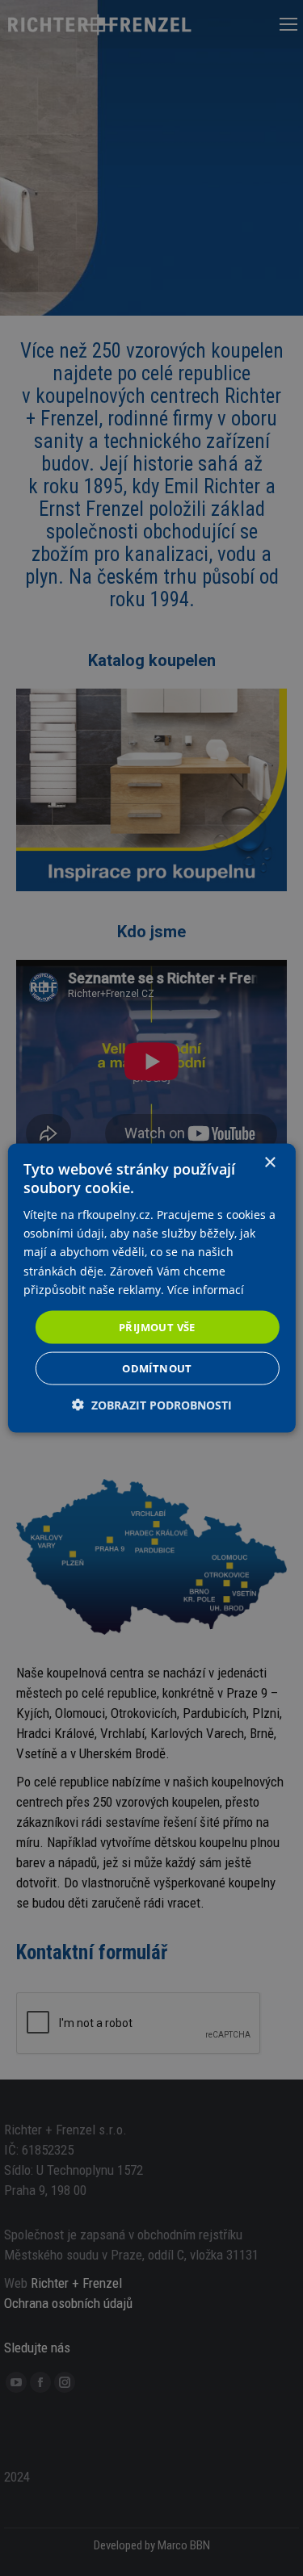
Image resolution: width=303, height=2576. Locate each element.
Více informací (206, 1289)
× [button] (269, 1162)
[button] (152, 1405)
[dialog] (151, 1288)
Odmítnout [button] (157, 1368)
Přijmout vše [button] (157, 1326)
